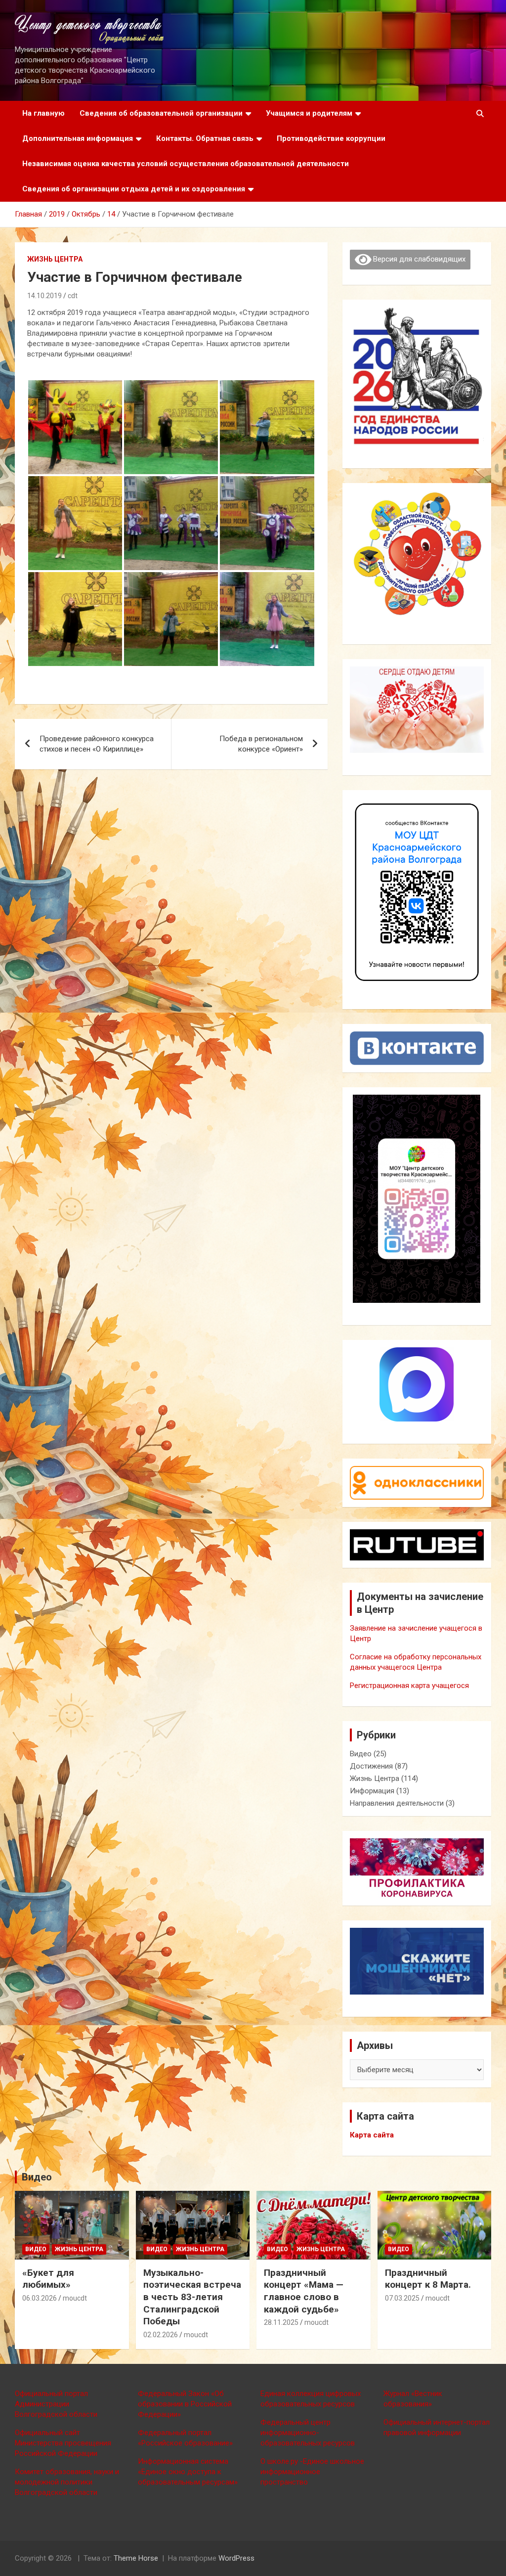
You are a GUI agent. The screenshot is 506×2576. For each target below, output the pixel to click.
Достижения (371, 1766)
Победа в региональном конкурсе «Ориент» (261, 744)
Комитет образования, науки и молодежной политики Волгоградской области (67, 2482)
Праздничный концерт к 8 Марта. (428, 2279)
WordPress (236, 2558)
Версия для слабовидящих (418, 259)
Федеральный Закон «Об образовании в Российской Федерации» (185, 2404)
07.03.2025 (402, 2298)
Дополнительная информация (78, 138)
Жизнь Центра (55, 259)
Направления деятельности (397, 1803)
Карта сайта (372, 2135)
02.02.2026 (161, 2335)
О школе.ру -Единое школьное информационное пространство (312, 2472)
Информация (372, 1791)
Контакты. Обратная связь (205, 138)
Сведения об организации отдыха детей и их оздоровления (134, 189)
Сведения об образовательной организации (161, 113)
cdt (73, 296)
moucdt (75, 2298)
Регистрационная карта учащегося (409, 1686)
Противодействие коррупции (331, 138)
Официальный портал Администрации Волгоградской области (56, 2404)
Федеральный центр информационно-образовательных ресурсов (308, 2433)
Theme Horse (136, 2558)
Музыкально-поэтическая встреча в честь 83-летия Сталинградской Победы (192, 2297)
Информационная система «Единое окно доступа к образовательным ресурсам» (188, 2472)
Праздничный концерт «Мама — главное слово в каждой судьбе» (304, 2291)
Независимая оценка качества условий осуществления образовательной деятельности (186, 164)
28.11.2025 (281, 2322)
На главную (43, 113)
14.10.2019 (44, 296)
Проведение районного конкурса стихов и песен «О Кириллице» (97, 744)
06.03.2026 (40, 2298)
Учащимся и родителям (309, 113)
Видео (361, 1754)
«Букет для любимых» (48, 2279)
